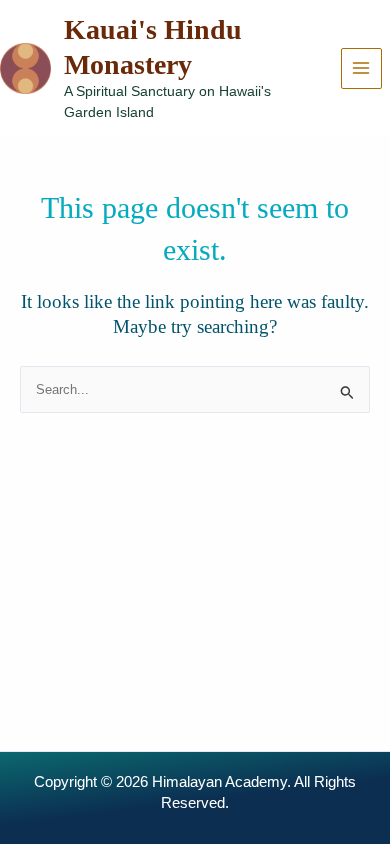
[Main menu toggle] (361, 68)
